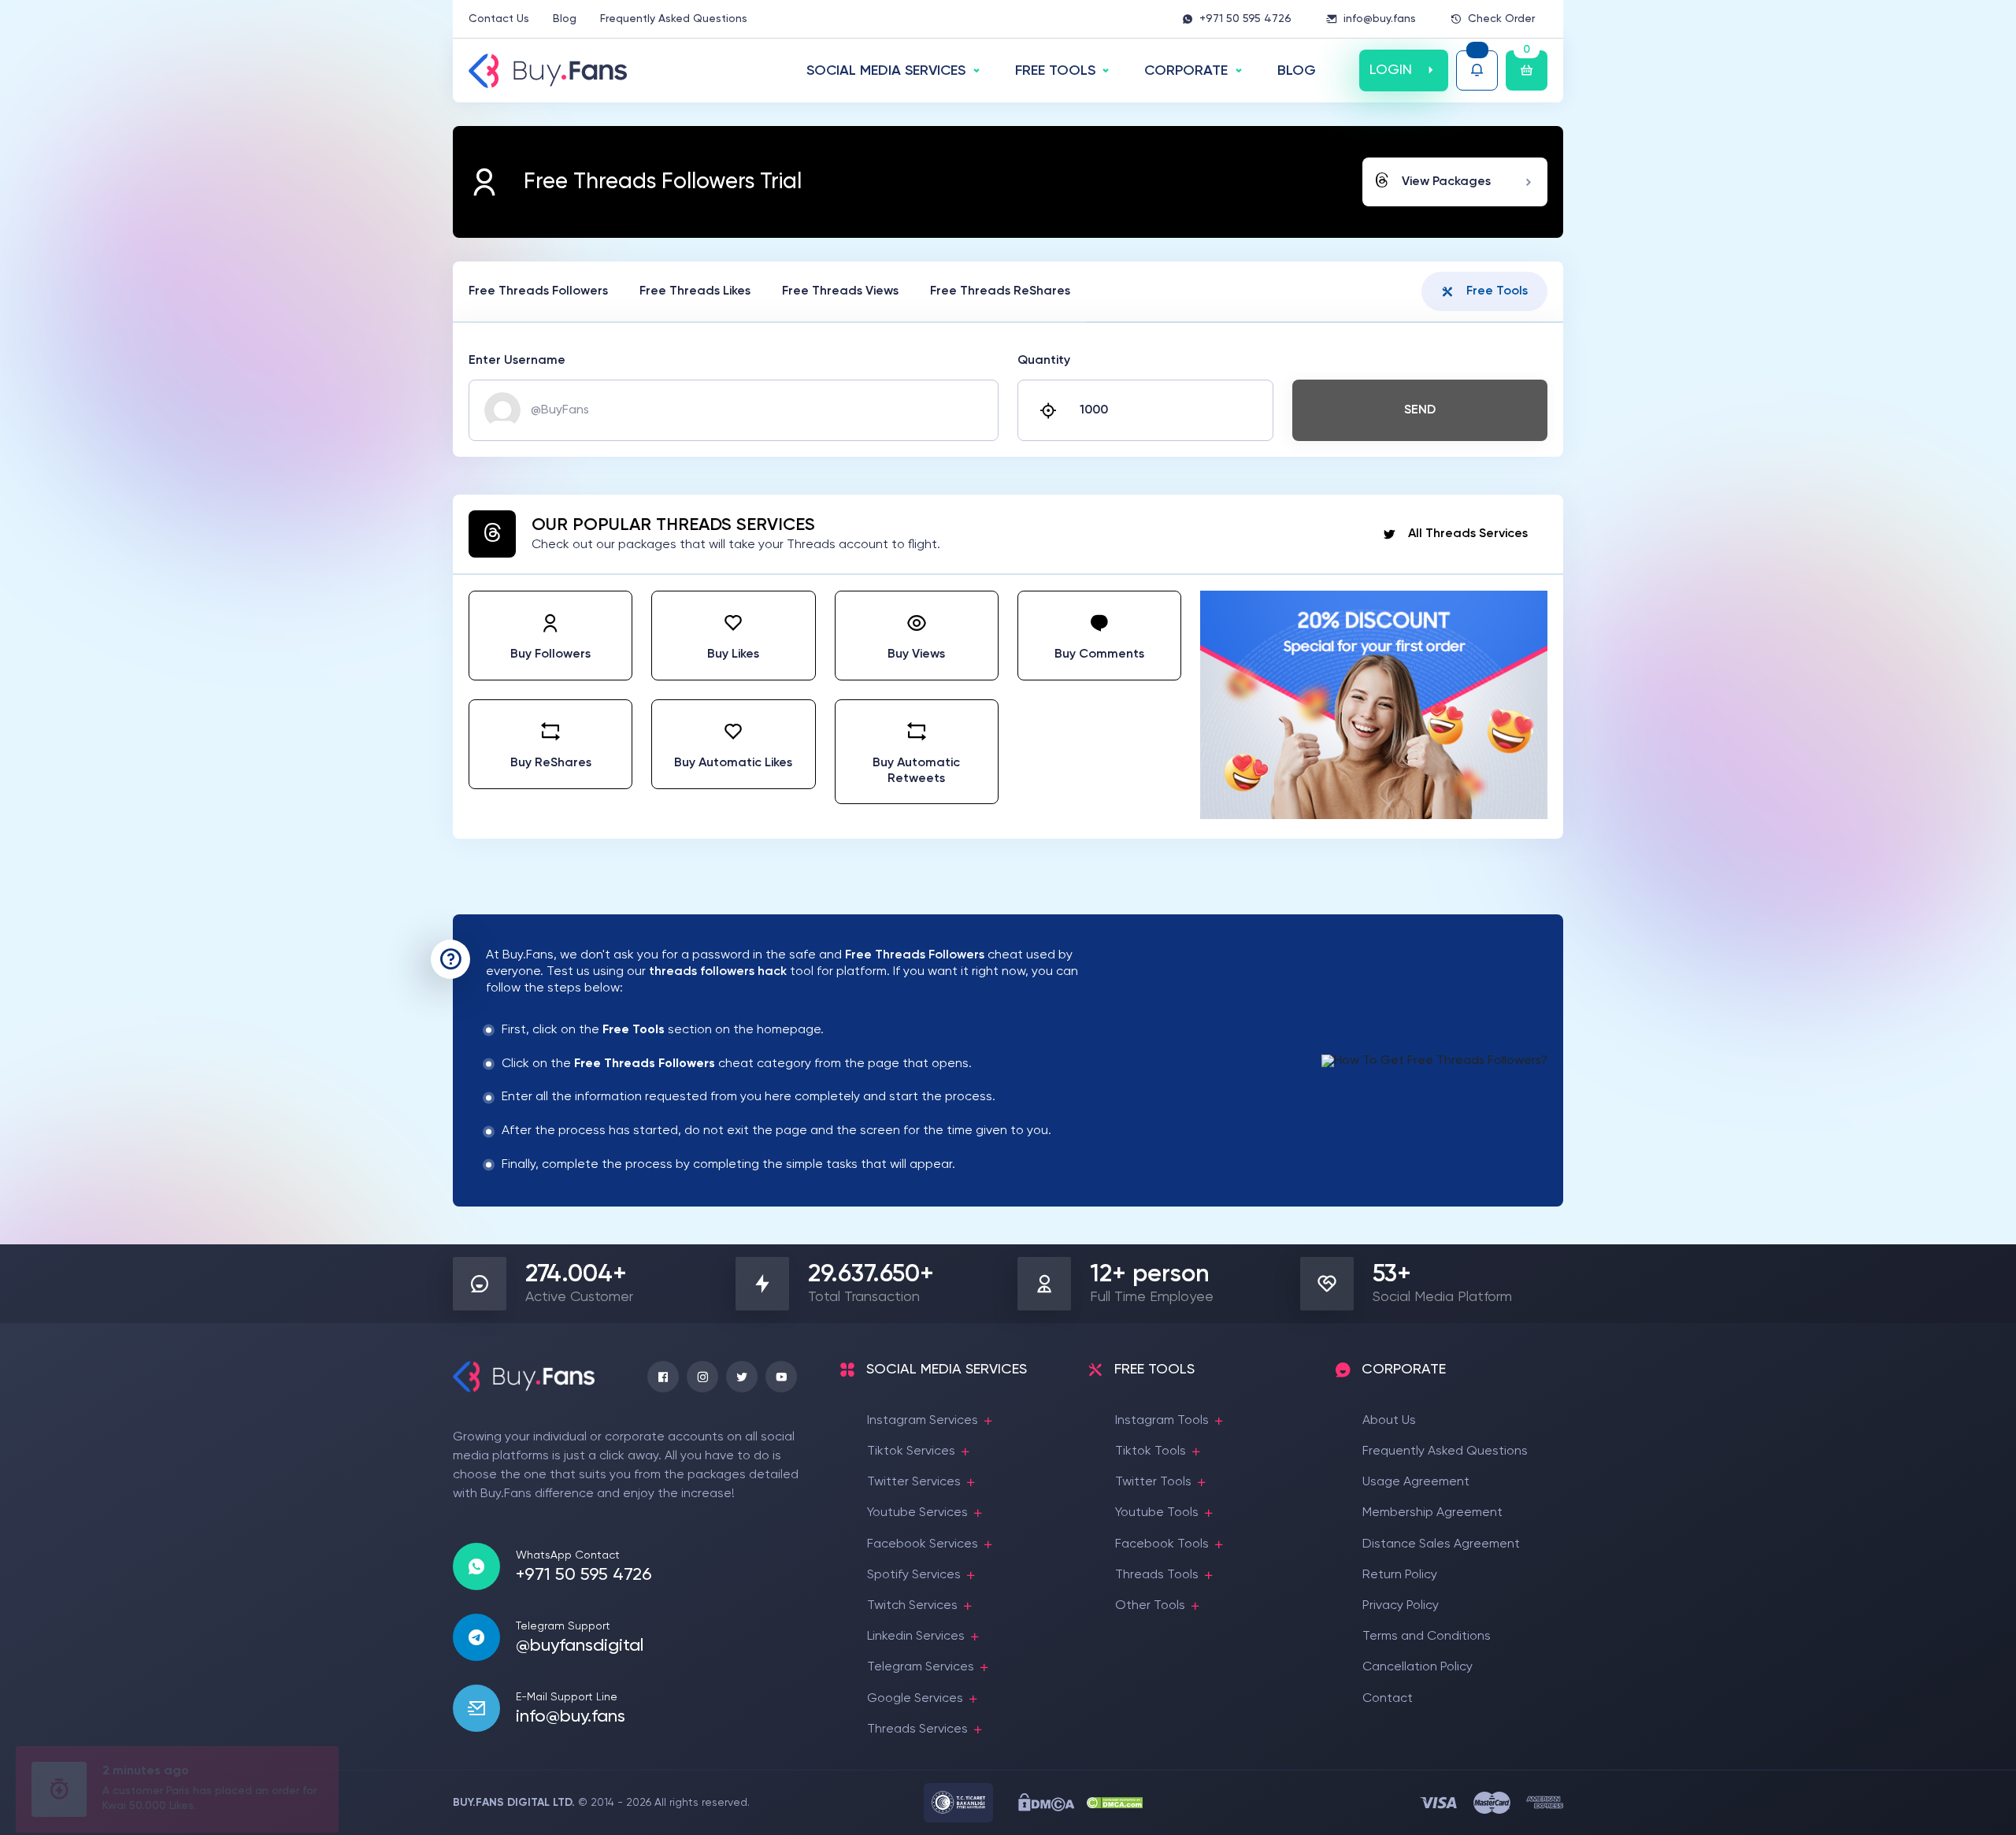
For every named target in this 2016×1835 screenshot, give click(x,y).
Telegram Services (921, 1667)
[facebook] (663, 1377)
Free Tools (1497, 291)
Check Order (1501, 19)
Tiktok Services (911, 1451)
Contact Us (499, 19)
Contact (1388, 1699)
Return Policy (1400, 1575)
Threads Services (917, 1729)
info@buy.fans (1380, 19)
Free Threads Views (840, 291)
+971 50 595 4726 (1245, 19)
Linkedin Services (916, 1637)
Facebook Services (923, 1544)
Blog (565, 19)
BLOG (1297, 71)
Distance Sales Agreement (1441, 1544)
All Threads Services (1468, 534)
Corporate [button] (1186, 71)
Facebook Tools (1162, 1544)
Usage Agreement (1416, 1482)
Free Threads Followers (538, 291)
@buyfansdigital (580, 1646)
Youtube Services (917, 1513)
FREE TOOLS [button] (1055, 71)
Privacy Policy (1401, 1606)
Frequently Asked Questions (674, 19)
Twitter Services (914, 1482)
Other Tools (1150, 1606)
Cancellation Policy (1417, 1667)
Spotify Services (914, 1575)
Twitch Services (912, 1606)
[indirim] (1374, 816)
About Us (1389, 1421)
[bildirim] (1477, 70)
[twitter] (742, 1377)
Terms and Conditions (1427, 1637)
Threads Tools (1157, 1575)
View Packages (1446, 182)
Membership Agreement (1432, 1513)
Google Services (915, 1699)
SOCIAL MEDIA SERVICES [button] (886, 71)
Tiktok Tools (1151, 1451)
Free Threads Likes (695, 291)
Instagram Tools (1162, 1421)
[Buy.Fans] (548, 71)
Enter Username (517, 361)
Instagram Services (923, 1421)
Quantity (1044, 361)
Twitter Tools (1153, 1482)
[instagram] (702, 1377)
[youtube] (781, 1377)
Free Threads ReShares (1000, 291)
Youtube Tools (1157, 1513)
